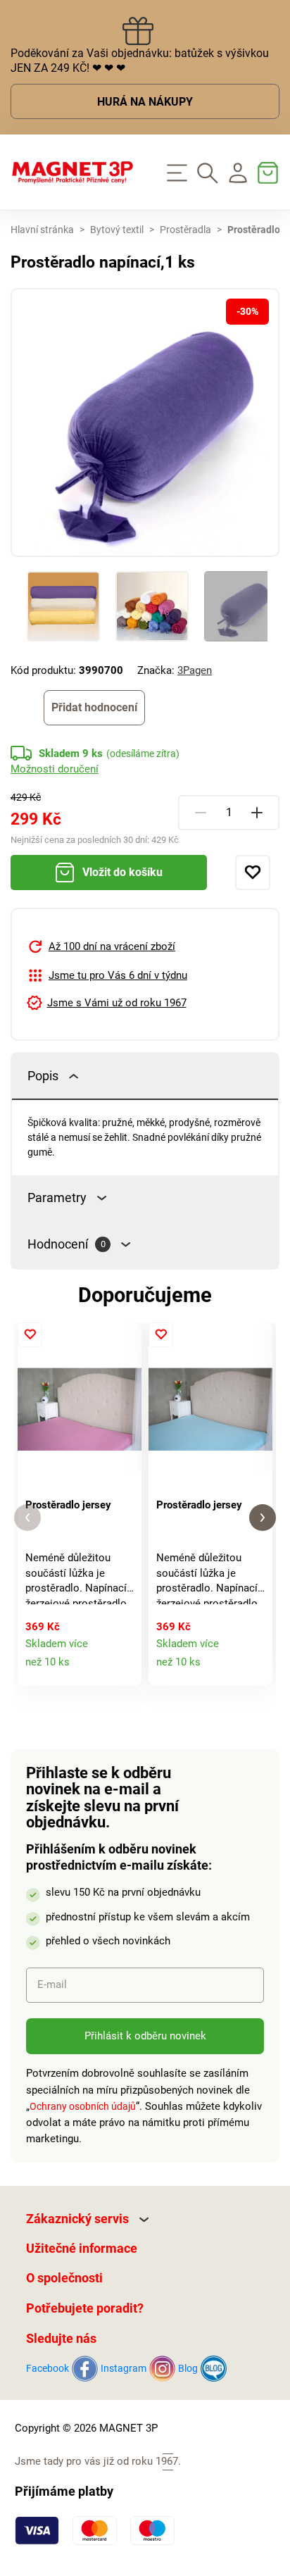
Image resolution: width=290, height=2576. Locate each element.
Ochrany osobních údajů (83, 2106)
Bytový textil (117, 230)
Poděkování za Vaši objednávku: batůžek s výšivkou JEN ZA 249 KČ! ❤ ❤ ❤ (140, 61)
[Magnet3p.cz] (72, 173)
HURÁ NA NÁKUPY (145, 102)
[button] (27, 1518)
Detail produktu (124, 1668)
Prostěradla (185, 230)
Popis (43, 1076)
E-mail (52, 1984)
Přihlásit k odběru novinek (145, 2036)
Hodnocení (67, 1244)
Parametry (57, 1198)
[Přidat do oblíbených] (253, 873)
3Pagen (195, 670)
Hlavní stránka (42, 230)
